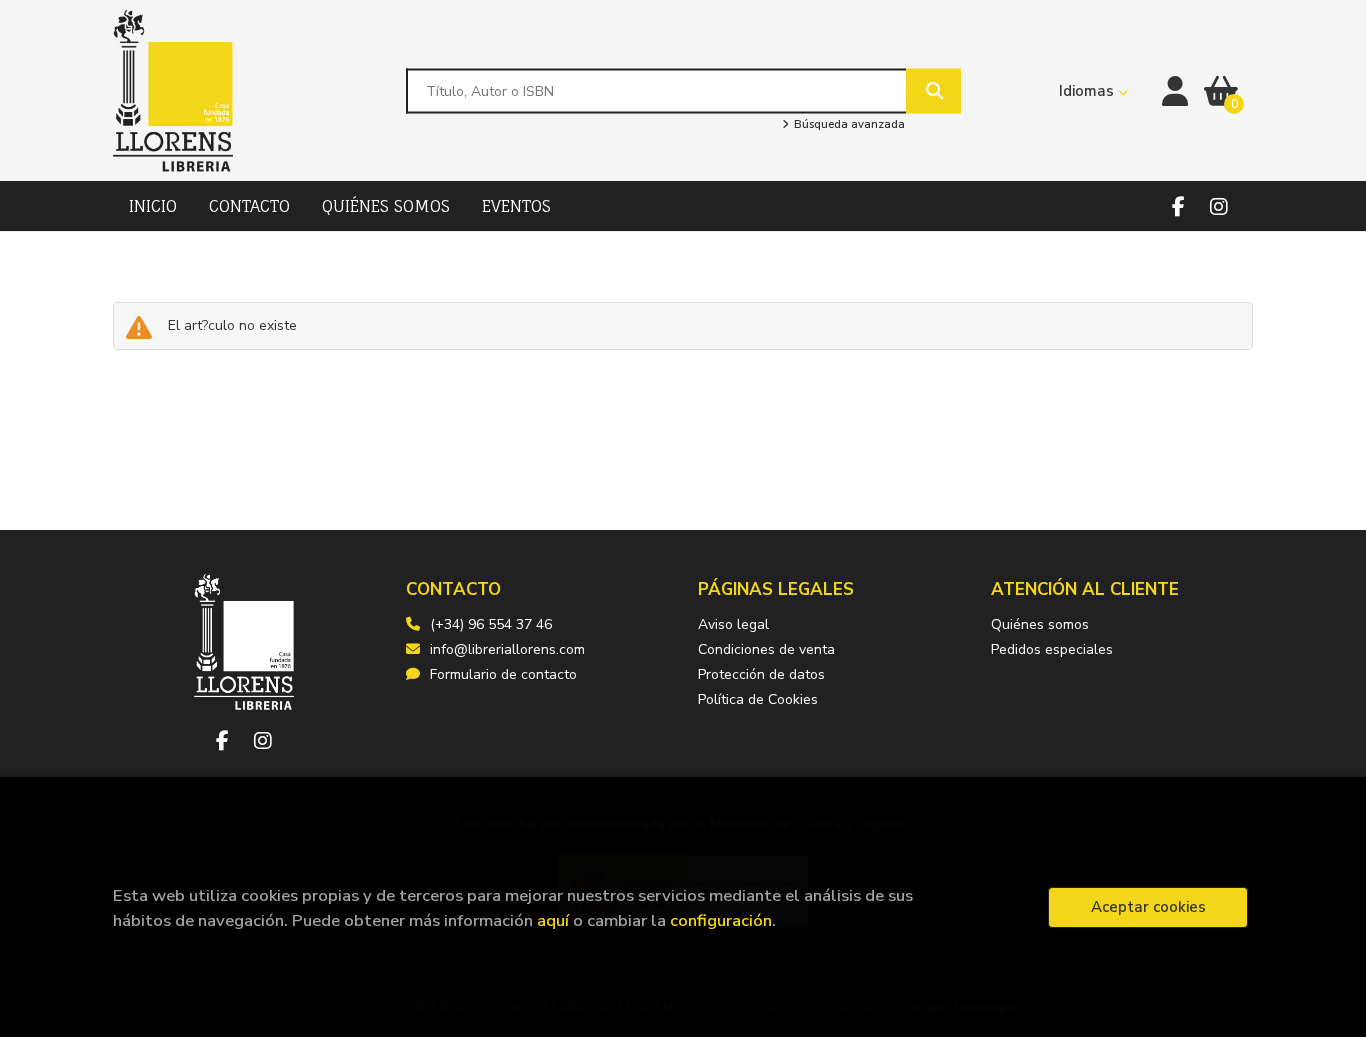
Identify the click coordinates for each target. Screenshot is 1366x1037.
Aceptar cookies (1148, 907)
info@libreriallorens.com (507, 649)
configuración (721, 920)
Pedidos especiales (1052, 649)
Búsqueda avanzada (847, 125)
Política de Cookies (758, 699)
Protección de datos (761, 674)
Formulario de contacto (503, 674)
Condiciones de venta (766, 649)
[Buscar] (933, 90)
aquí (553, 920)
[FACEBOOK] (1178, 206)
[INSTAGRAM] (1218, 206)
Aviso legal (733, 624)
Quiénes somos (1040, 624)
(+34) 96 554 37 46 (491, 624)
